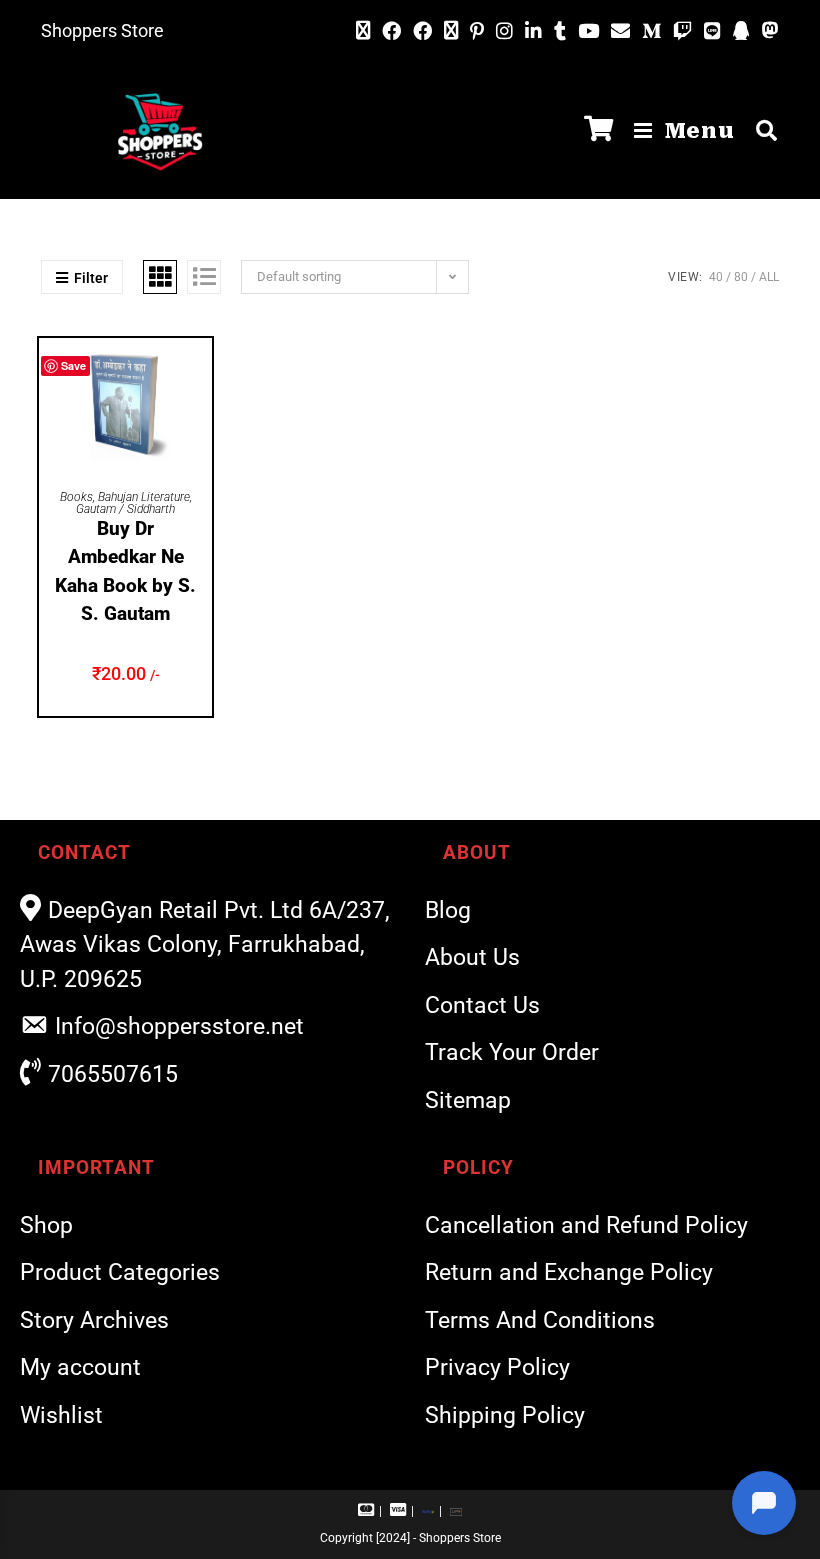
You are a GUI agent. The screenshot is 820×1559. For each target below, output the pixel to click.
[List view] (204, 277)
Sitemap (468, 1100)
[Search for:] (759, 131)
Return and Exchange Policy (569, 1272)
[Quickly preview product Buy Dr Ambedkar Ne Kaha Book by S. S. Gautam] (202, 373)
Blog (448, 910)
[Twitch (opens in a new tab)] (682, 31)
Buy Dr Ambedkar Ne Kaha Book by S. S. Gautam (125, 571)
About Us (472, 957)
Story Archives (94, 1320)
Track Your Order (512, 1052)
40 (716, 277)
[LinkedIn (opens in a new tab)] (533, 31)
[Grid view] (160, 277)
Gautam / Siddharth (125, 509)
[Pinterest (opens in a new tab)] (477, 31)
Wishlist (61, 1415)
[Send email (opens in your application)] (620, 31)
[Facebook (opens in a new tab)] (391, 31)
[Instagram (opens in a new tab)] (504, 31)
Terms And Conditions (540, 1320)
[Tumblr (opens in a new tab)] (560, 31)
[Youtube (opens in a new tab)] (588, 31)
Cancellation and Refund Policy (586, 1225)
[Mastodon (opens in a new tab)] (767, 31)
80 (741, 277)
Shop (46, 1225)
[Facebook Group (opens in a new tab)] (422, 31)
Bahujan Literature (144, 497)
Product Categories (120, 1272)
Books (76, 497)
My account (80, 1367)
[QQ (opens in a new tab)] (741, 31)
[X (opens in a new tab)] (363, 31)
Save (73, 365)
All (769, 277)
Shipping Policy (505, 1415)
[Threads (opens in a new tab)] (451, 31)
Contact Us (482, 1005)
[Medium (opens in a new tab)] (651, 31)
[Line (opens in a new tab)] (712, 31)
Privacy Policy (497, 1367)
